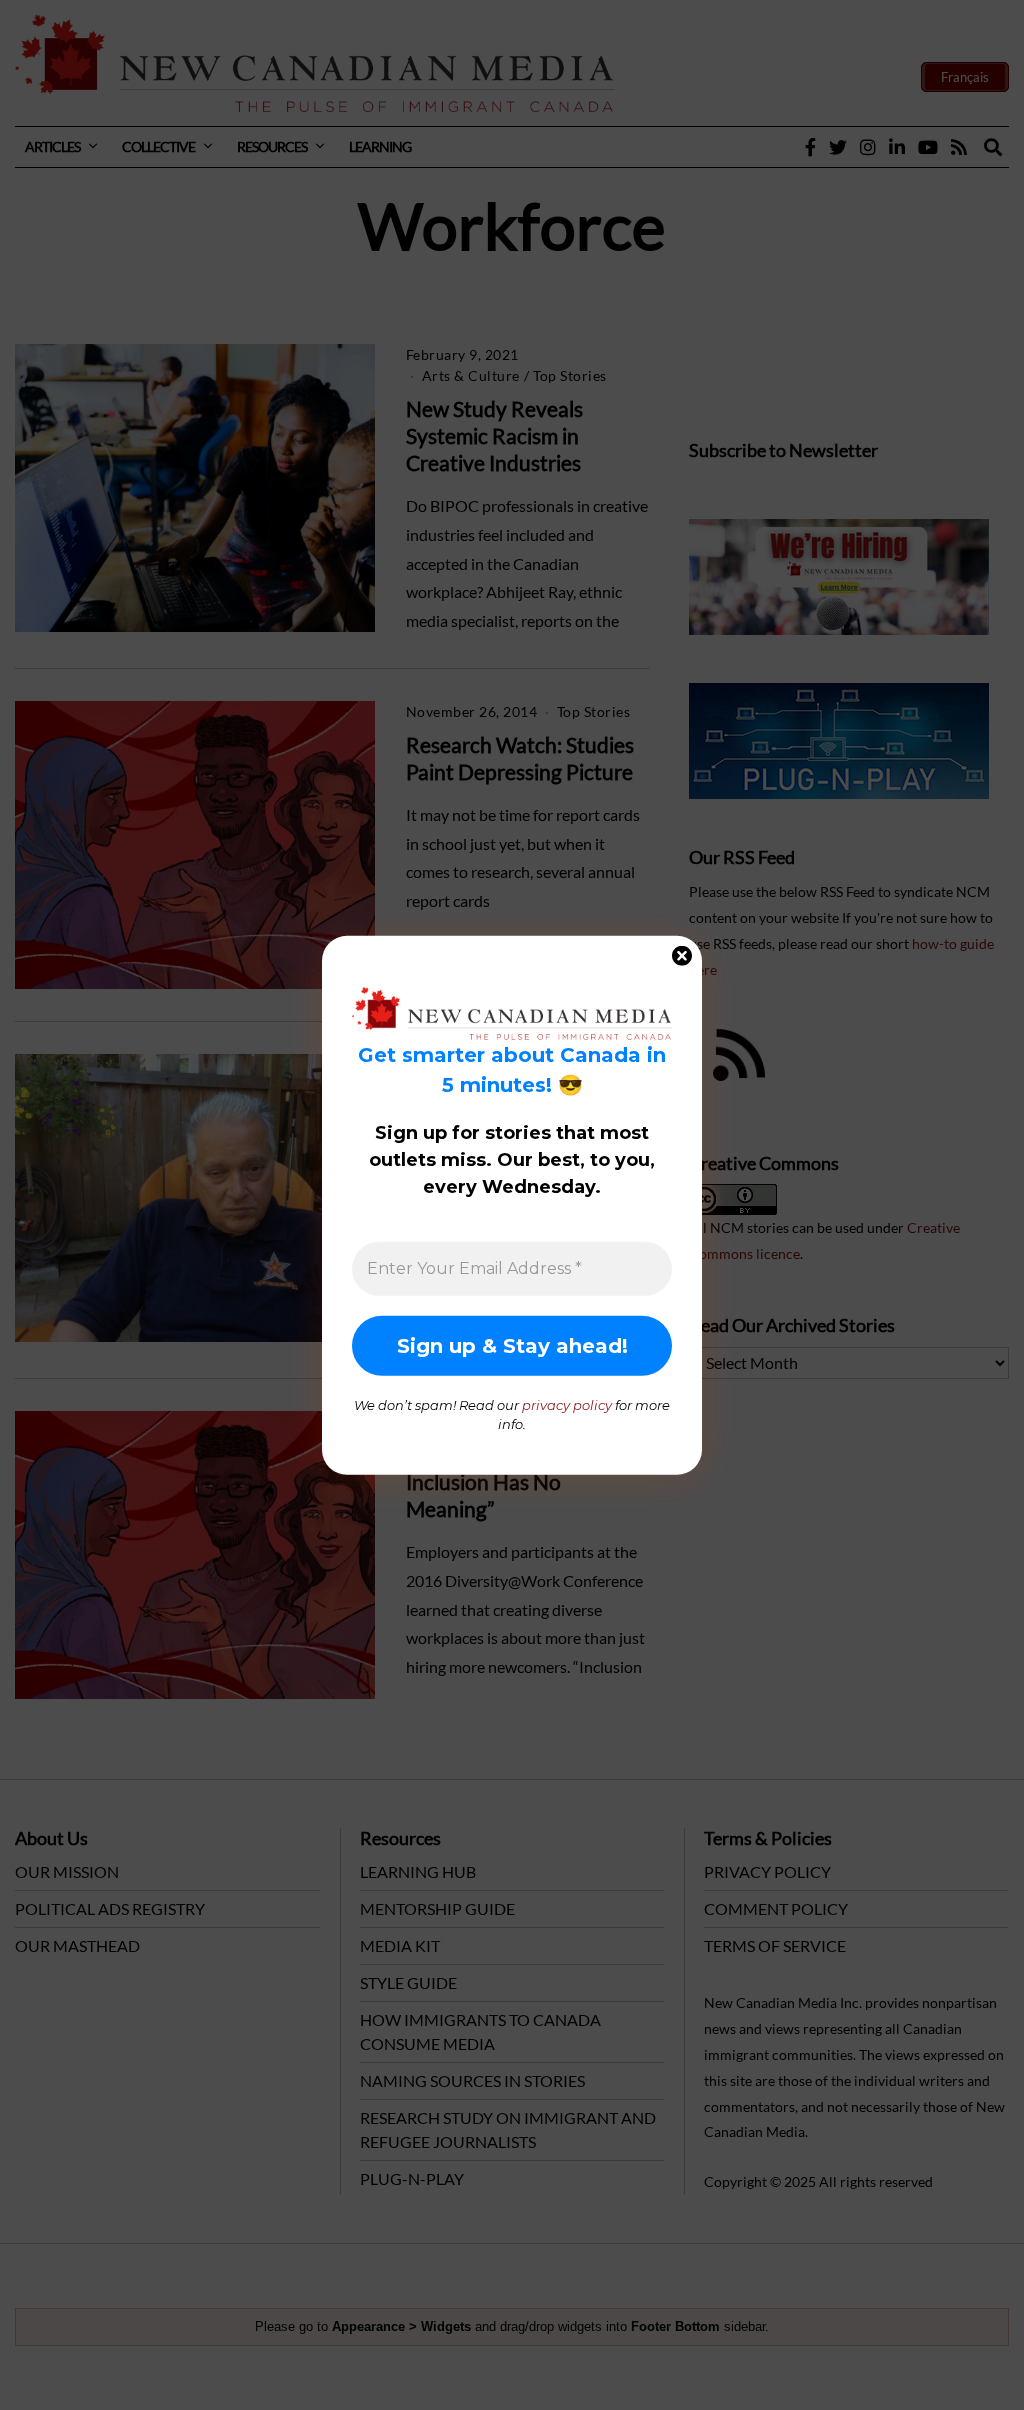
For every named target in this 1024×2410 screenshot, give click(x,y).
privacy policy (567, 1404)
